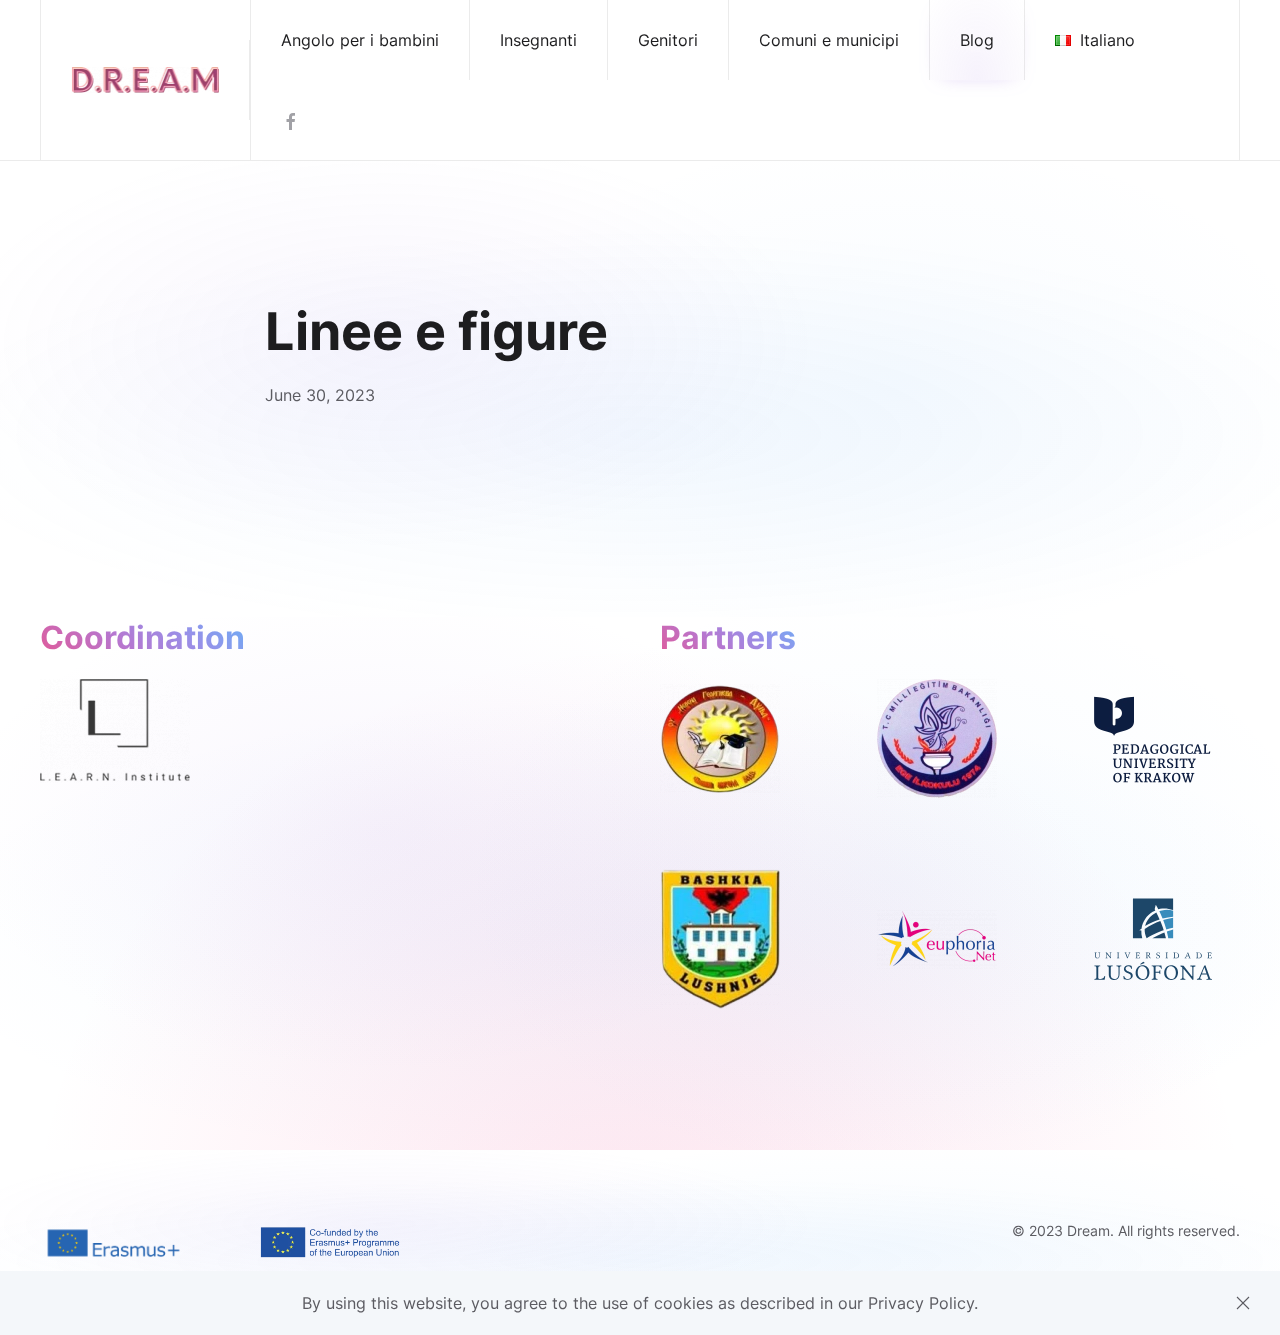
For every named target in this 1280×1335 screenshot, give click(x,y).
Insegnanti (538, 40)
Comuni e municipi (829, 40)
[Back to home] (145, 80)
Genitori (668, 40)
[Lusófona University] (1153, 938)
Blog (977, 40)
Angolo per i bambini (360, 40)
